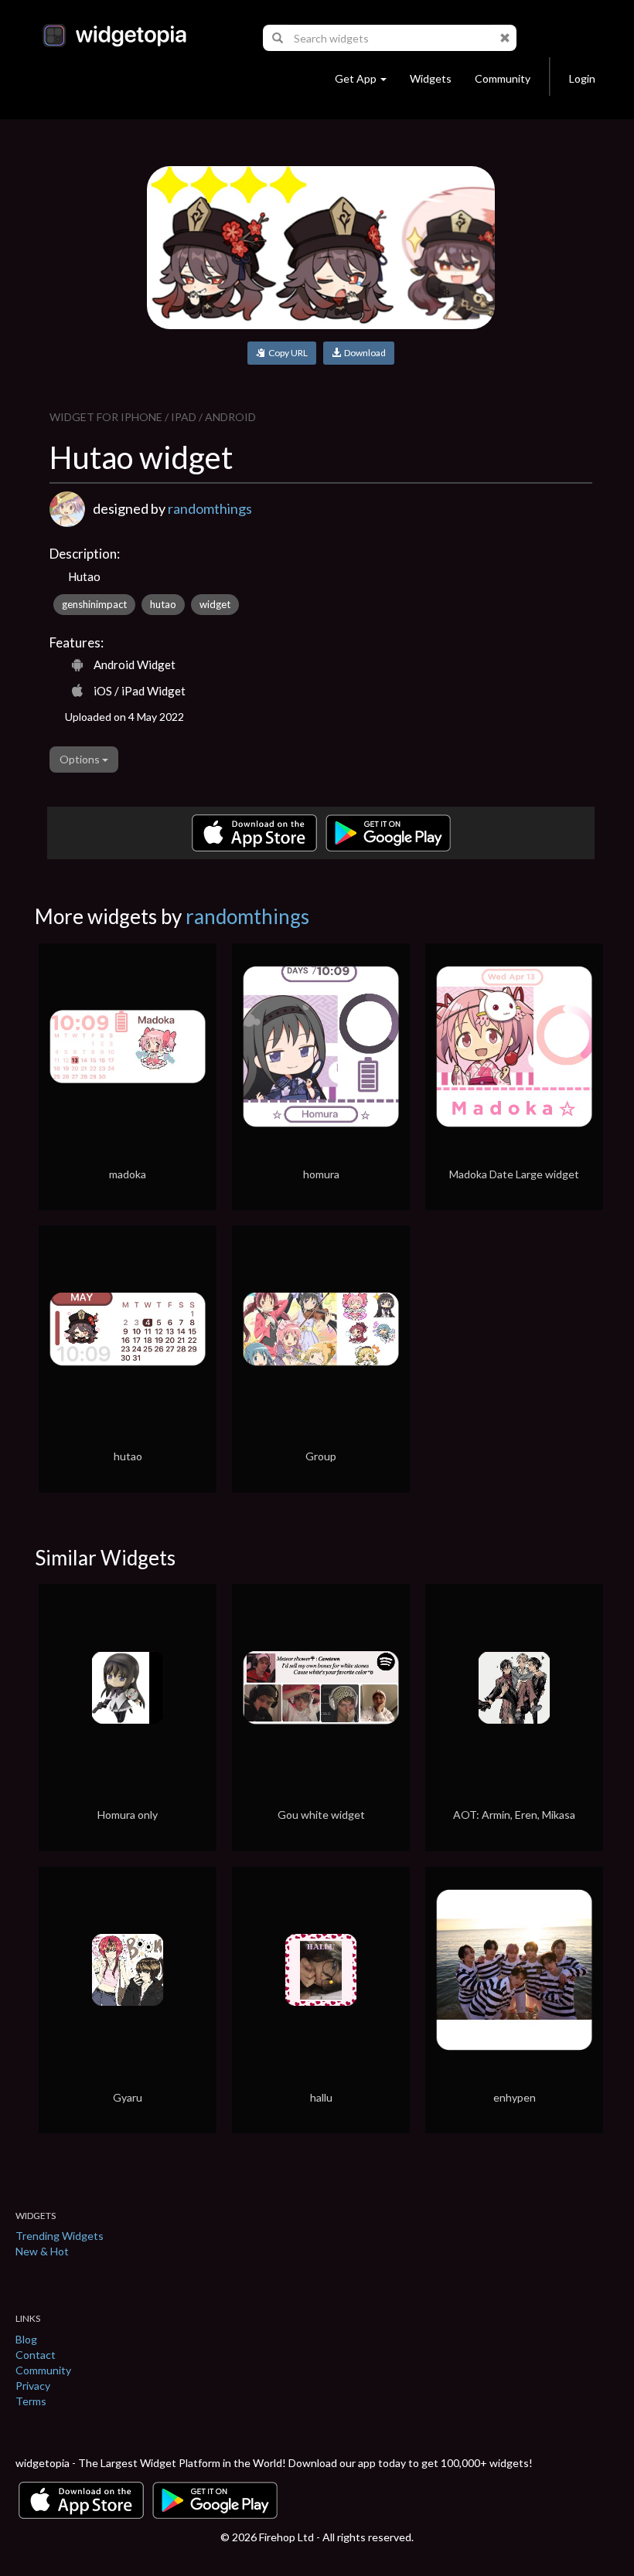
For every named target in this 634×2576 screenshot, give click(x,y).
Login (582, 78)
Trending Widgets (60, 2236)
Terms (31, 2401)
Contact (36, 2355)
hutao (163, 604)
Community (503, 78)
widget (215, 604)
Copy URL (286, 353)
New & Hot (42, 2251)
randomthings (210, 508)
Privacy (33, 2386)
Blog (26, 2339)
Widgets (431, 78)
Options (81, 759)
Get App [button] (356, 78)
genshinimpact (94, 604)
